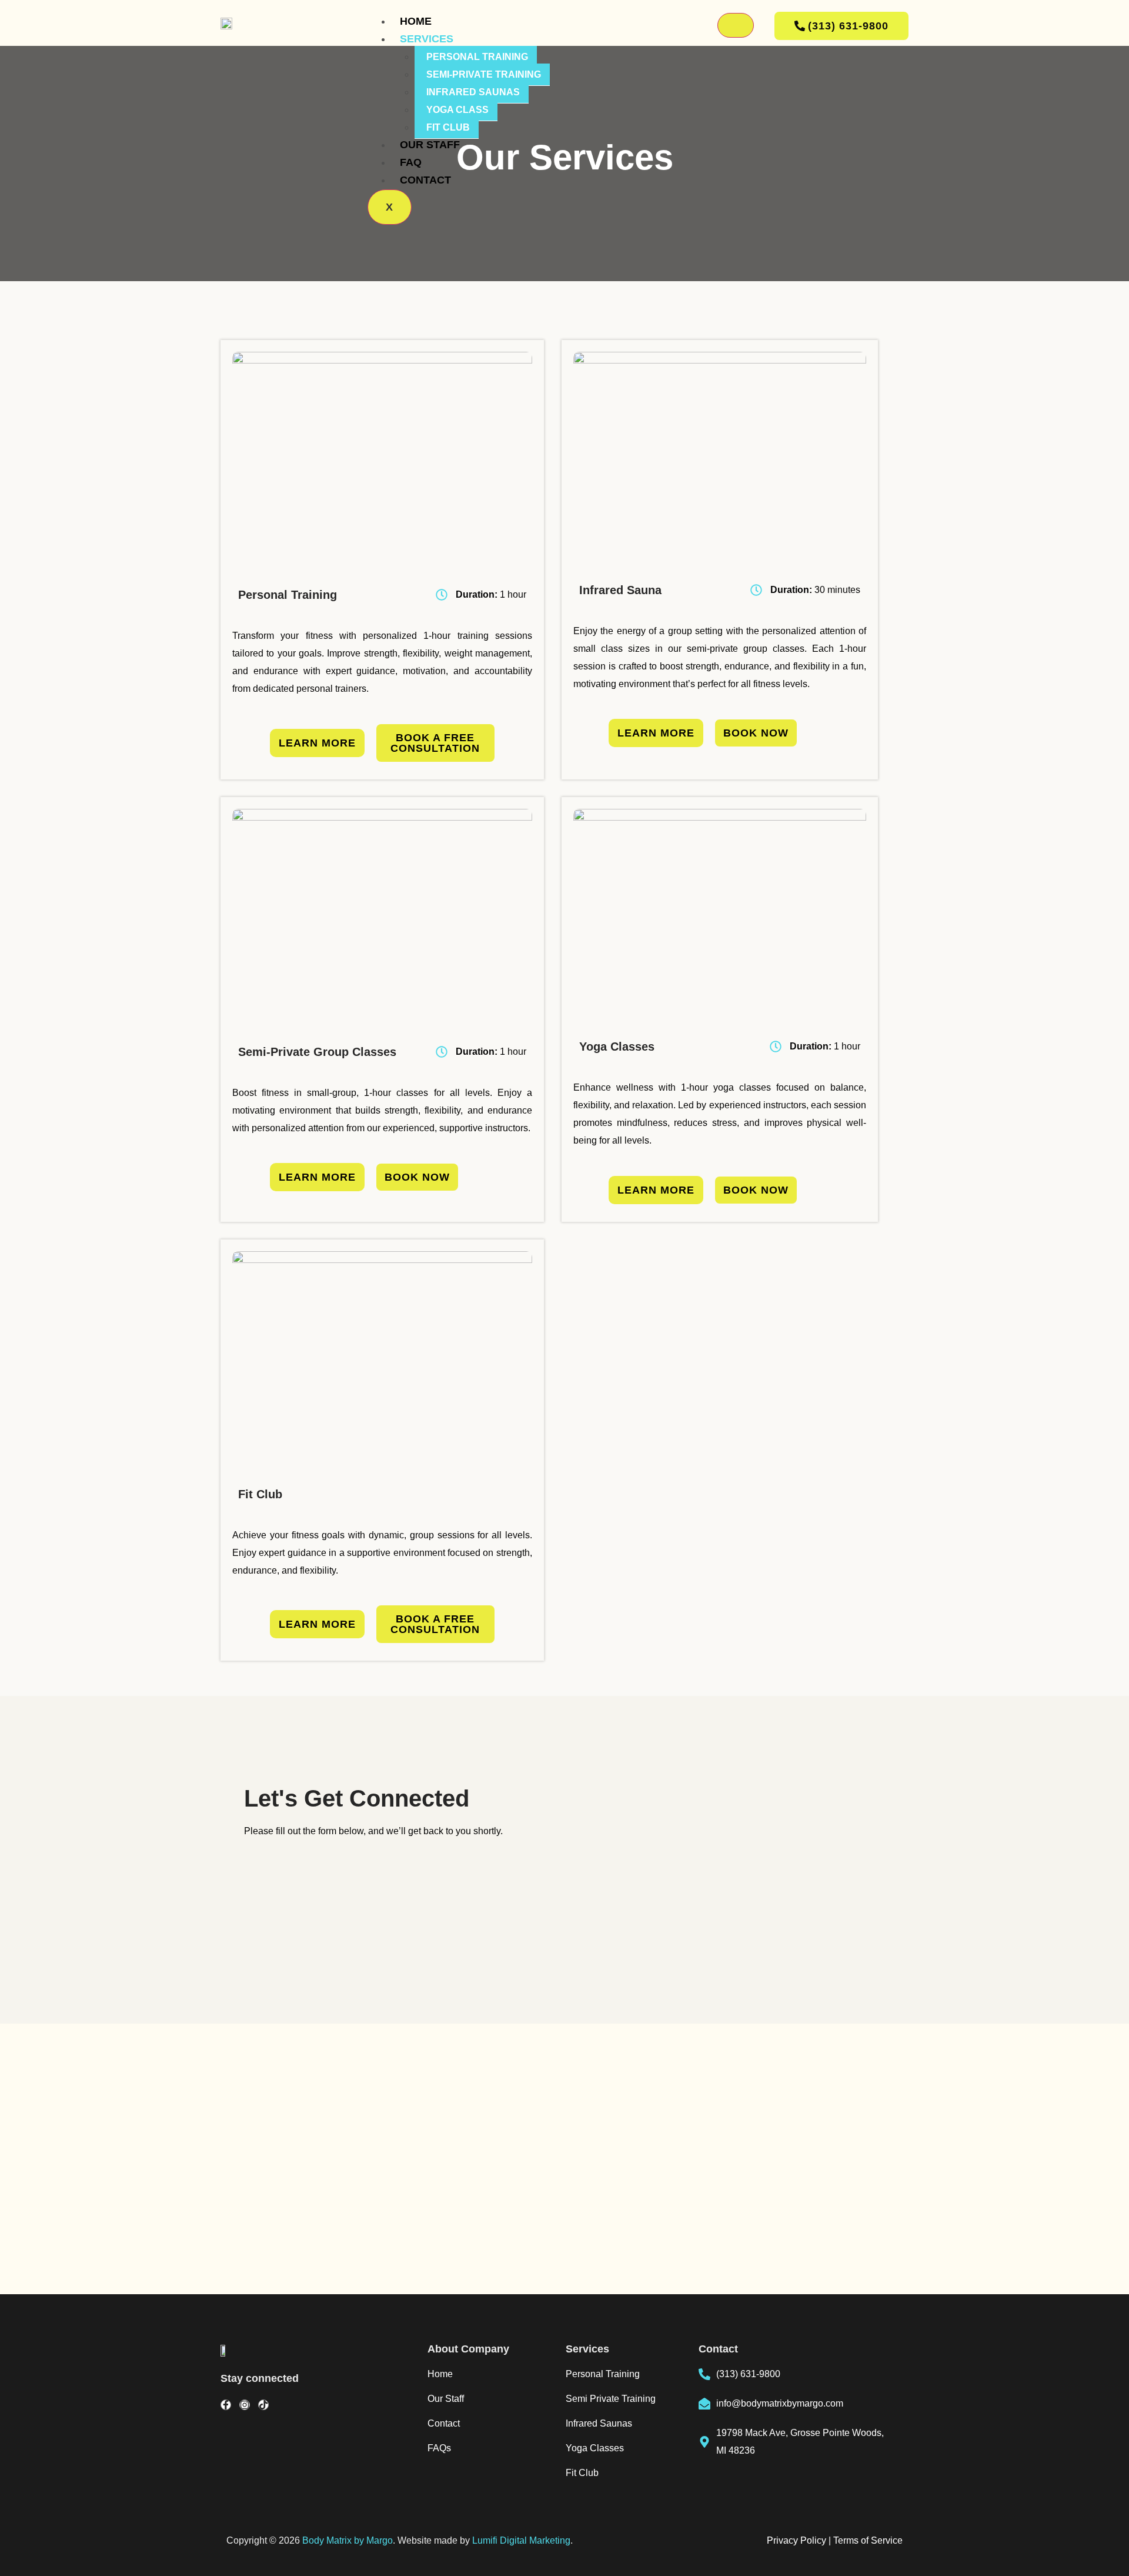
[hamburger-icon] (736, 25)
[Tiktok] (263, 2405)
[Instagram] (245, 2405)
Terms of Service (868, 2540)
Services (427, 39)
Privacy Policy (796, 2540)
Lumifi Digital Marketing (521, 2540)
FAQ (411, 162)
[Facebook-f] (226, 2405)
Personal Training (477, 57)
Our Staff (430, 145)
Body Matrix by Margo (348, 2540)
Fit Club (448, 127)
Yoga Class (457, 110)
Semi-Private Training (484, 74)
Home (416, 21)
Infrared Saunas (473, 92)
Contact (425, 180)
